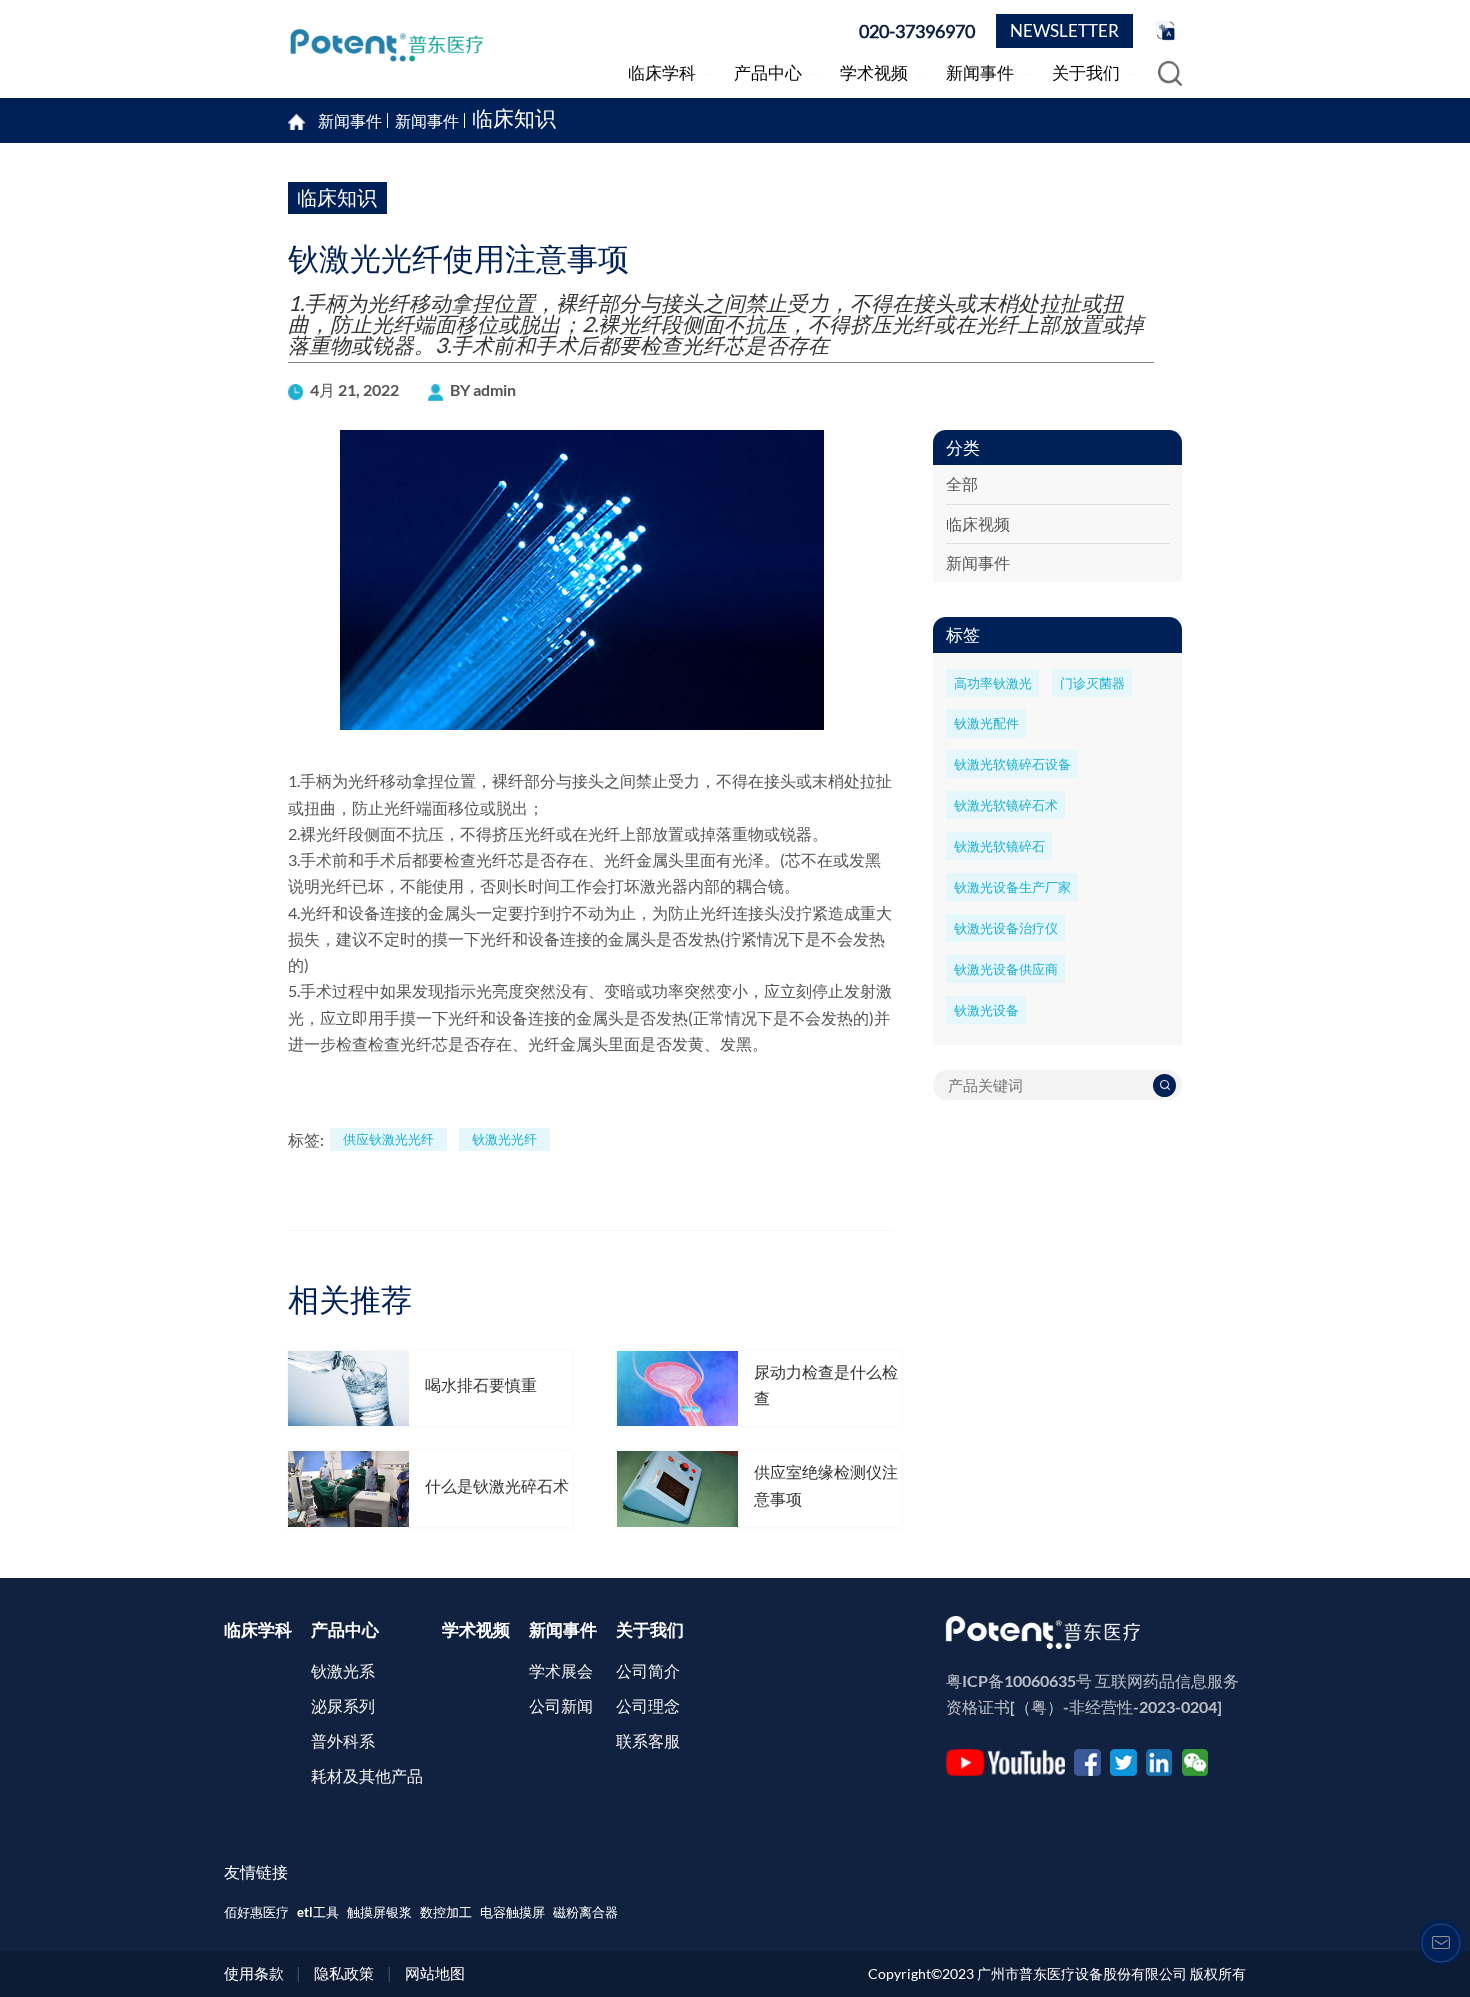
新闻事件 (427, 121)
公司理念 (648, 1705)
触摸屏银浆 (379, 1912)
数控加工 (446, 1912)
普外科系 (343, 1740)
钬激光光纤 (504, 1139)
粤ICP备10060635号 (1019, 1680)
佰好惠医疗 (256, 1912)
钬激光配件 (986, 723)
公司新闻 (561, 1705)
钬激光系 (343, 1670)
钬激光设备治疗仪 (1006, 928)
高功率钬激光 (993, 683)
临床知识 (514, 120)
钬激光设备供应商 (1006, 969)
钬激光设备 (986, 1010)
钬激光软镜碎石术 (1006, 805)
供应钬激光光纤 (388, 1139)
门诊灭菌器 (1092, 683)
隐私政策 (344, 1973)
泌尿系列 (343, 1705)
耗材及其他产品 (367, 1775)
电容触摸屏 (512, 1912)
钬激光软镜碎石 (999, 846)
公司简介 (648, 1670)
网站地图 (435, 1973)
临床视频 (978, 523)
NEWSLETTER (1064, 30)
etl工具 (318, 1912)
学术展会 (561, 1670)
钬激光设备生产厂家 (1012, 887)
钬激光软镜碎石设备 (1012, 764)
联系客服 (648, 1740)
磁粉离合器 (585, 1912)
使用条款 (254, 1973)
